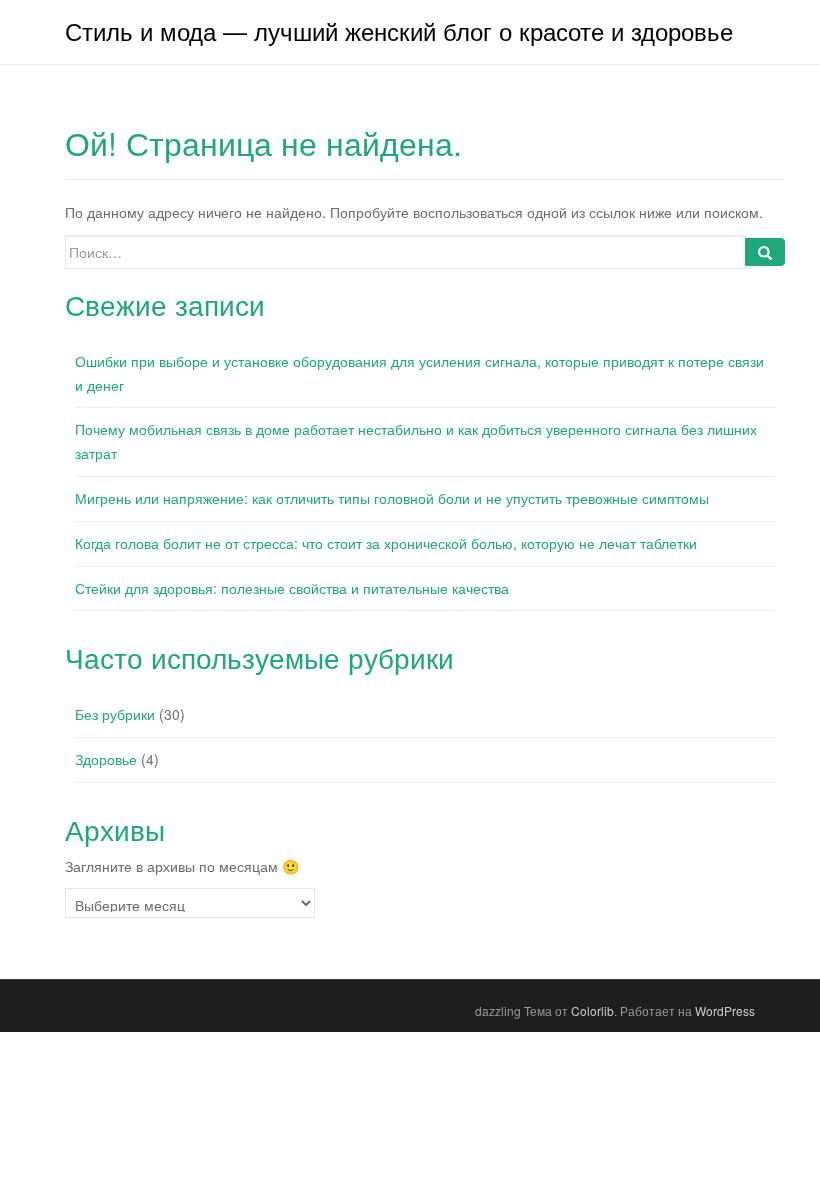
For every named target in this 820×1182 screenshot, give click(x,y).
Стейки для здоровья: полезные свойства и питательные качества (292, 588)
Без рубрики (115, 714)
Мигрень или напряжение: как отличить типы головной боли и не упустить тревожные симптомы (392, 498)
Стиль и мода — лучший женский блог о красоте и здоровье (399, 30)
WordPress (725, 1010)
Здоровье (106, 759)
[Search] (765, 252)
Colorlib (592, 1010)
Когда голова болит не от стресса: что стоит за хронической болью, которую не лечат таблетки (386, 543)
